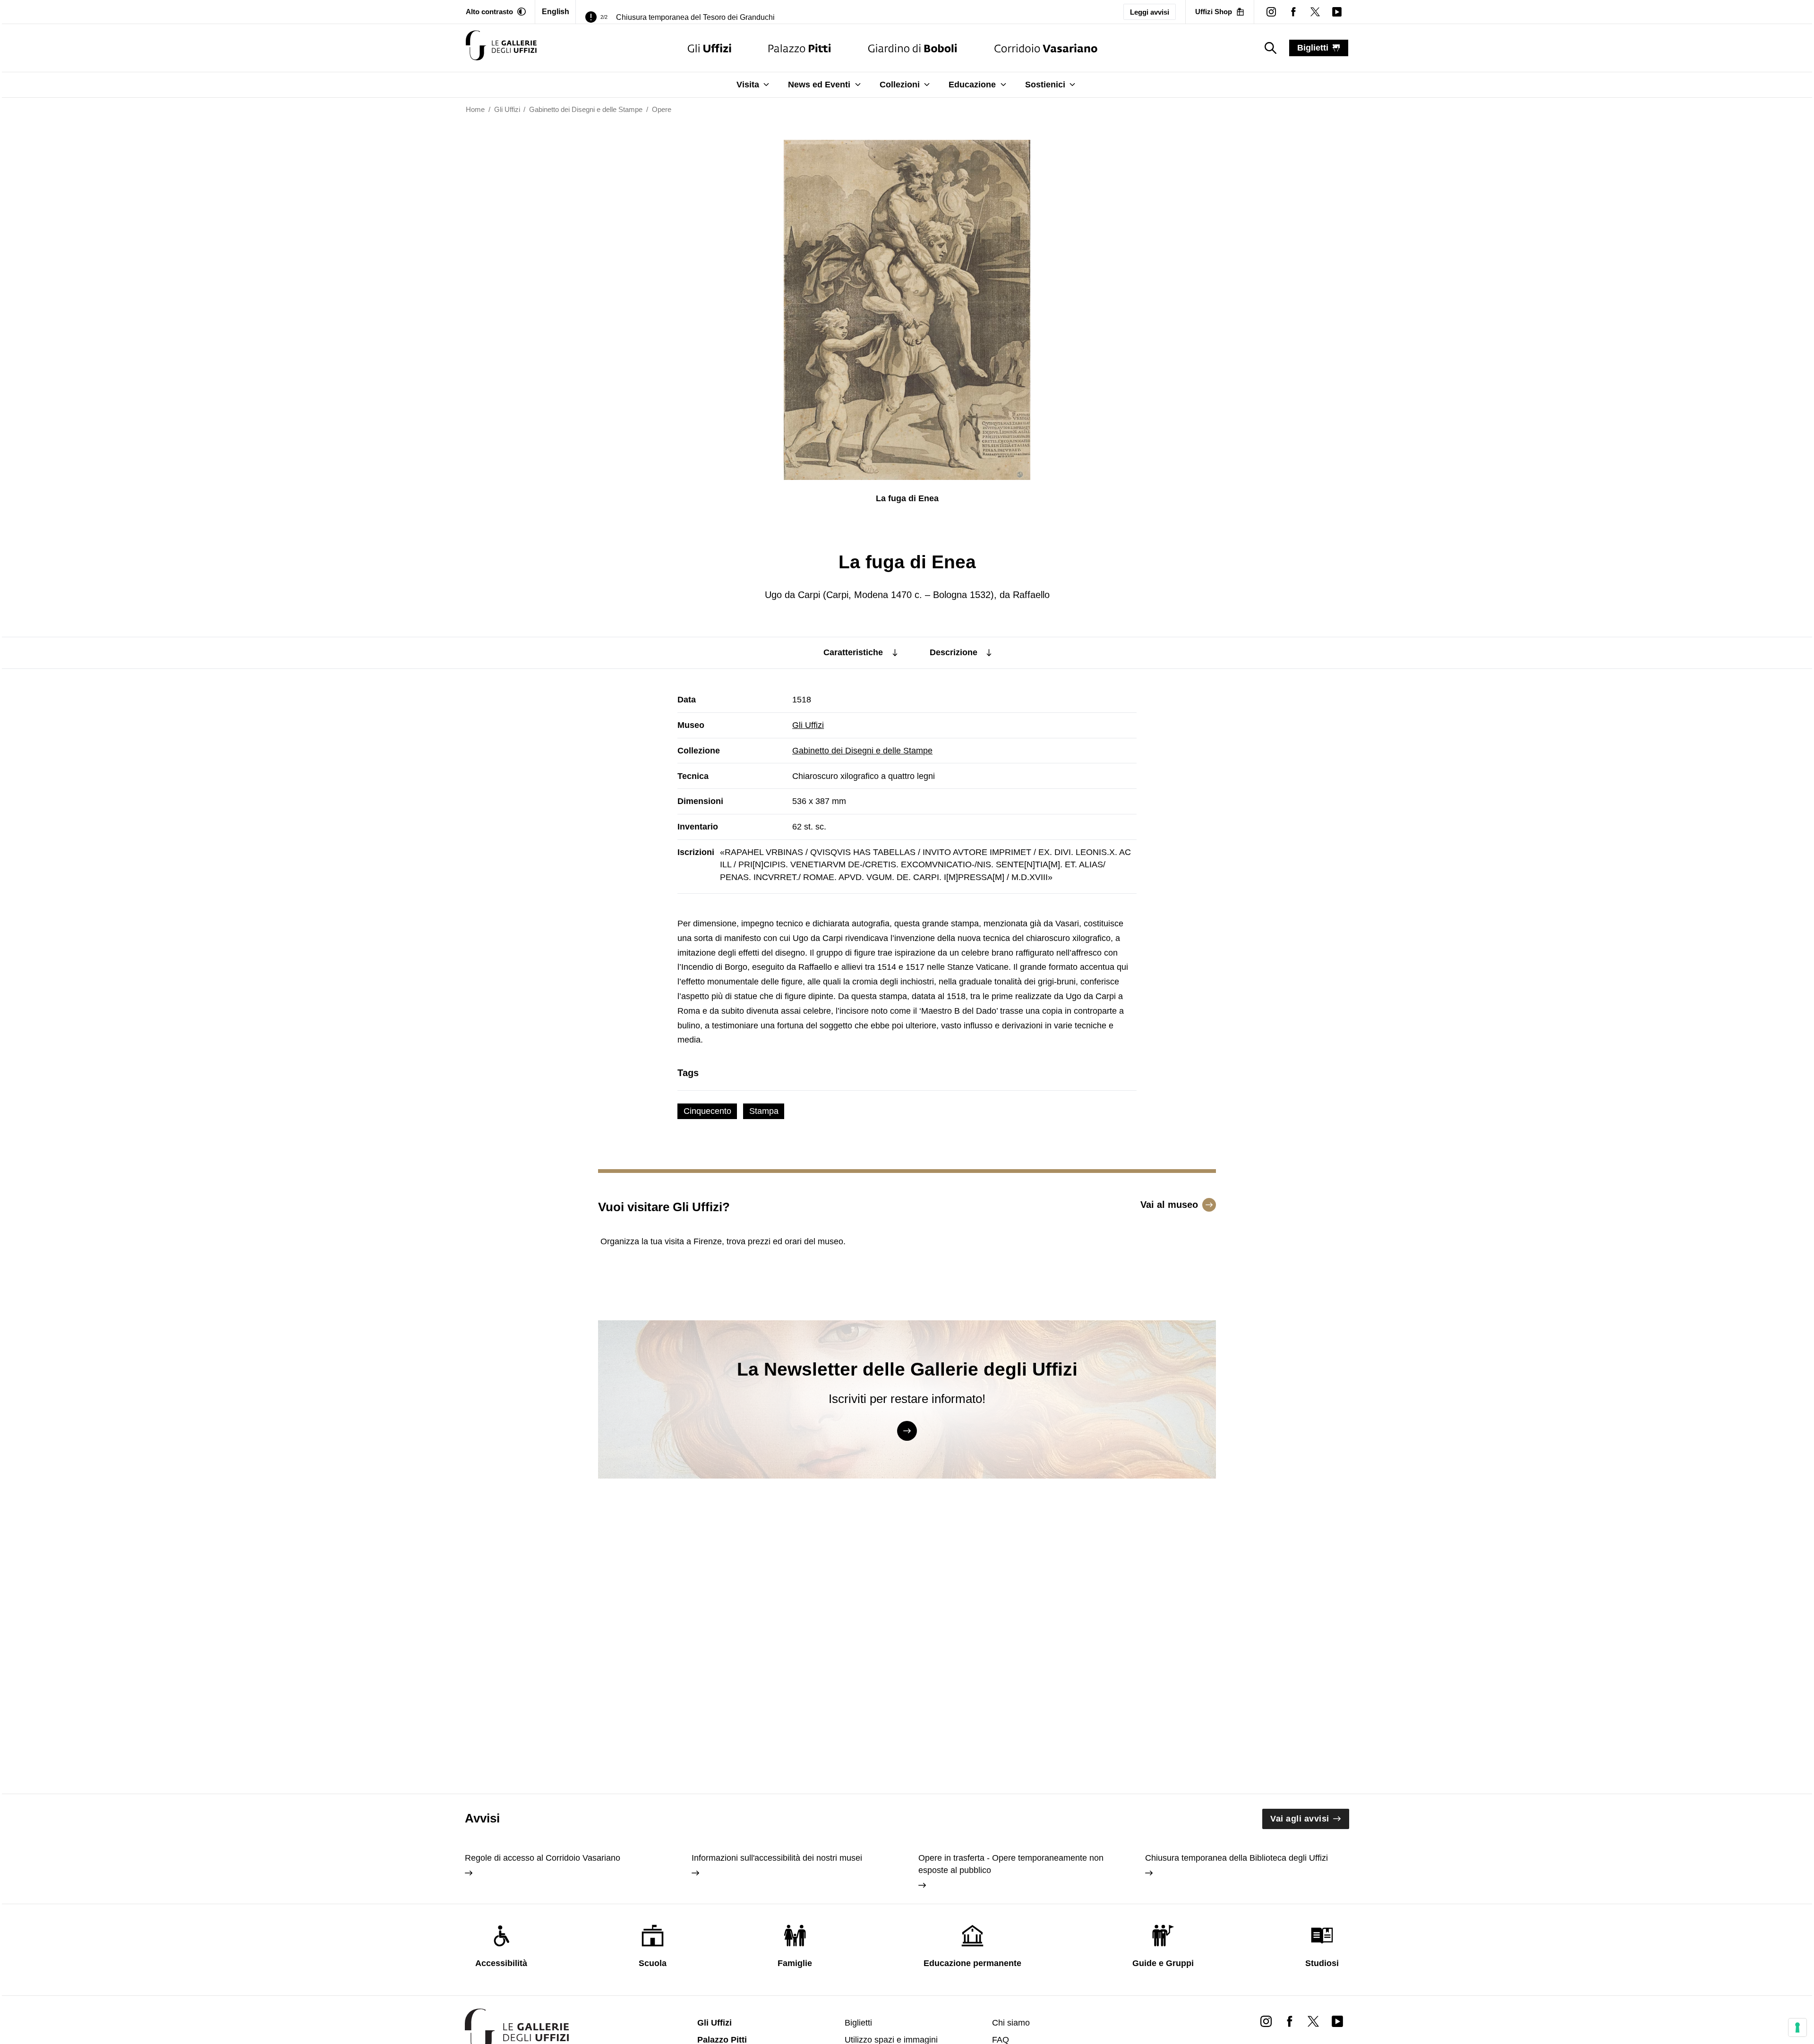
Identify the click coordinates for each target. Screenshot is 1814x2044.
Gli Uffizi (808, 725)
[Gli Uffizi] (710, 48)
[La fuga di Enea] (501, 48)
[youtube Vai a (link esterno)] (1337, 2021)
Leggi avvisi (1150, 12)
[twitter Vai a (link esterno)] (1313, 2021)
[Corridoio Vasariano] (1046, 48)
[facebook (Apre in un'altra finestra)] (1293, 12)
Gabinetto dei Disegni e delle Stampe (862, 751)
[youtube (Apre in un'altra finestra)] (1337, 12)
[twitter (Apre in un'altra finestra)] (1315, 12)
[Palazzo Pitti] (800, 48)
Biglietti (858, 2023)
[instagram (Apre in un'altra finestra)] (1271, 12)
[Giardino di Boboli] (913, 48)
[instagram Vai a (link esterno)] (1266, 2021)
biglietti (1313, 48)
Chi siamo (1011, 2023)
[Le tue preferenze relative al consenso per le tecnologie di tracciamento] (1797, 2027)
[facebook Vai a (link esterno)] (1290, 2021)
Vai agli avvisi (1300, 1819)
